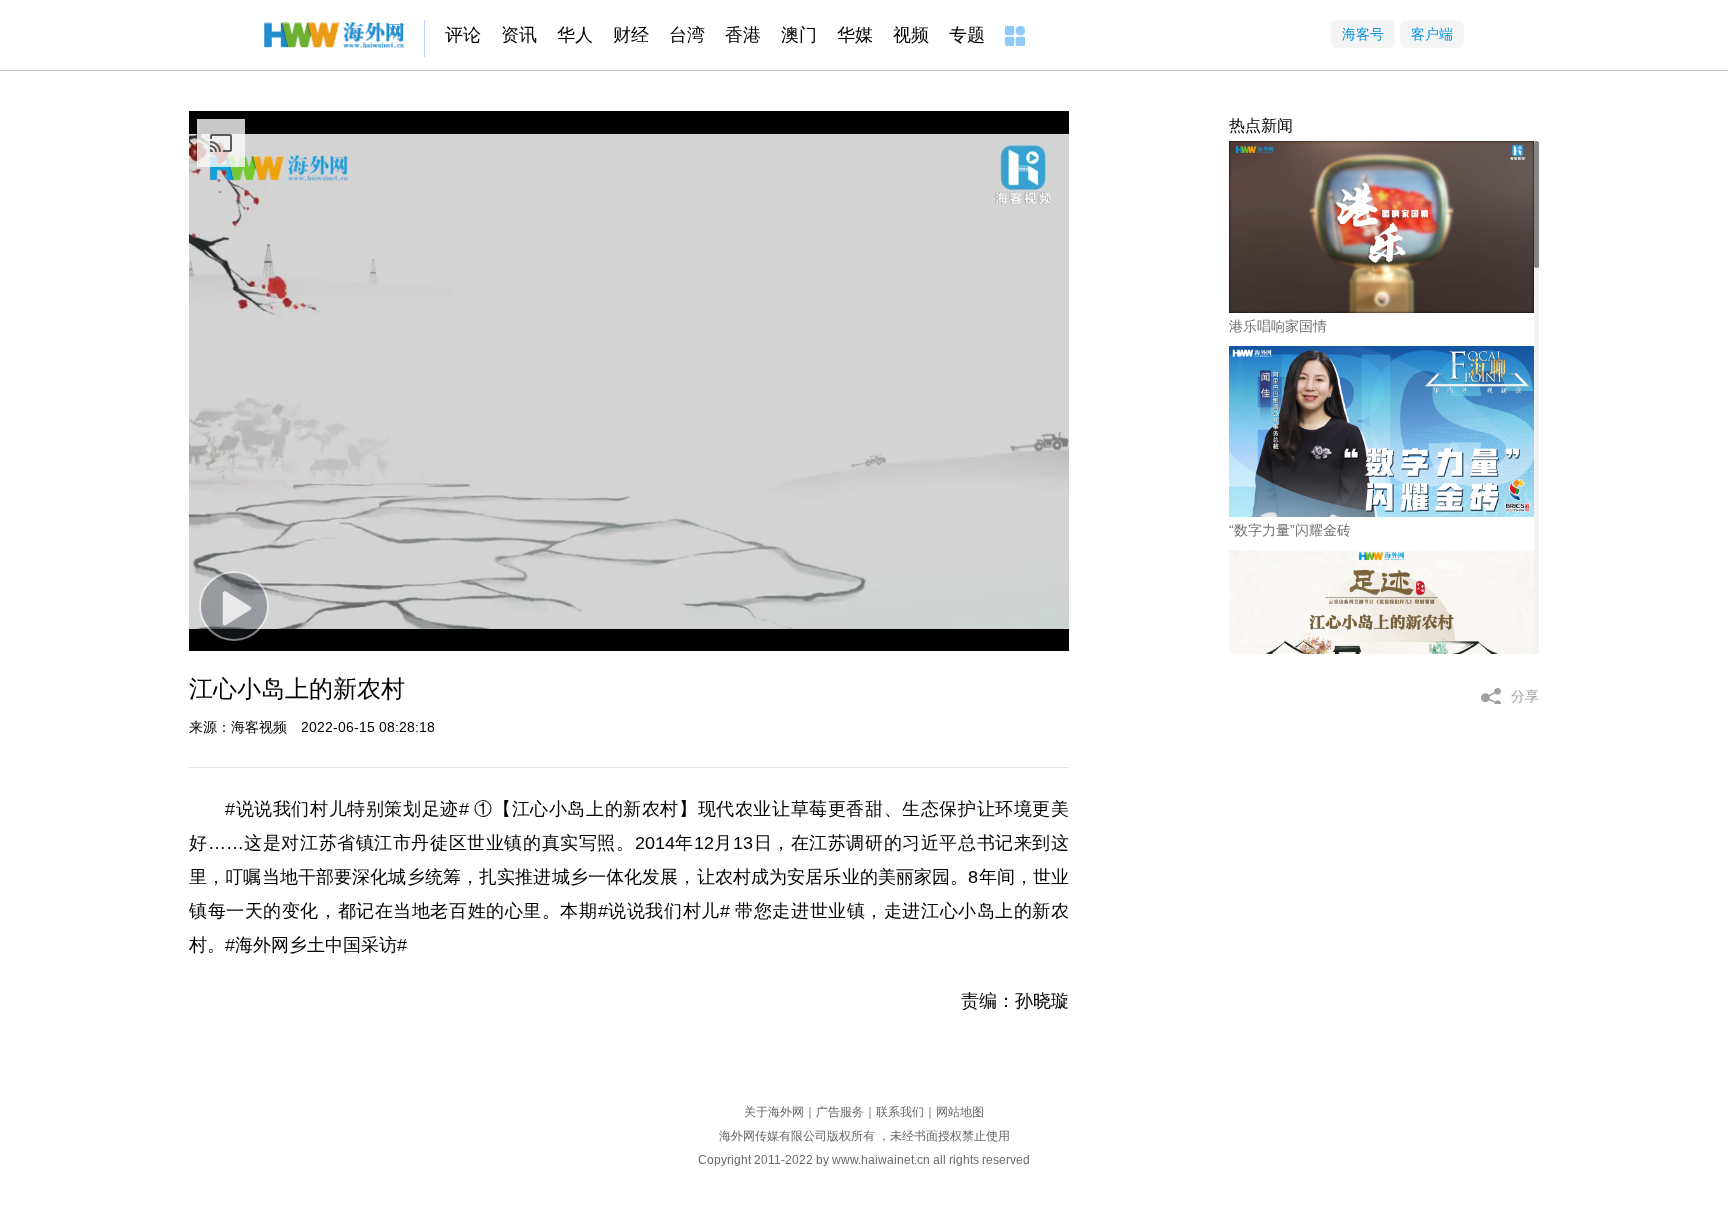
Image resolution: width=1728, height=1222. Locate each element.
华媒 (855, 35)
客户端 (1432, 34)
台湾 (687, 35)
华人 (575, 35)
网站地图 (960, 1112)
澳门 (799, 35)
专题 (967, 35)
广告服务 (840, 1112)
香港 (743, 35)
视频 (911, 35)
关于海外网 (774, 1112)
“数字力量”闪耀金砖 (1290, 530)
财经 (631, 35)
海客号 (1363, 34)
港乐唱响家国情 (1278, 326)
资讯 (519, 35)
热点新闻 (1261, 125)
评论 (463, 35)
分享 (1525, 696)
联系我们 (900, 1112)
